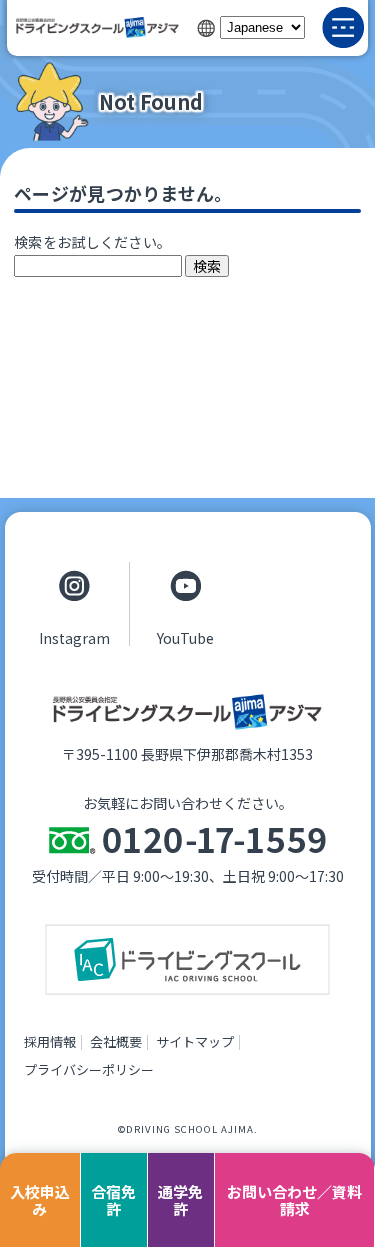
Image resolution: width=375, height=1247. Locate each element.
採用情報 (50, 1041)
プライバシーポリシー (89, 1069)
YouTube (185, 637)
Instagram (74, 637)
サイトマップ (195, 1041)
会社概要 (116, 1041)
